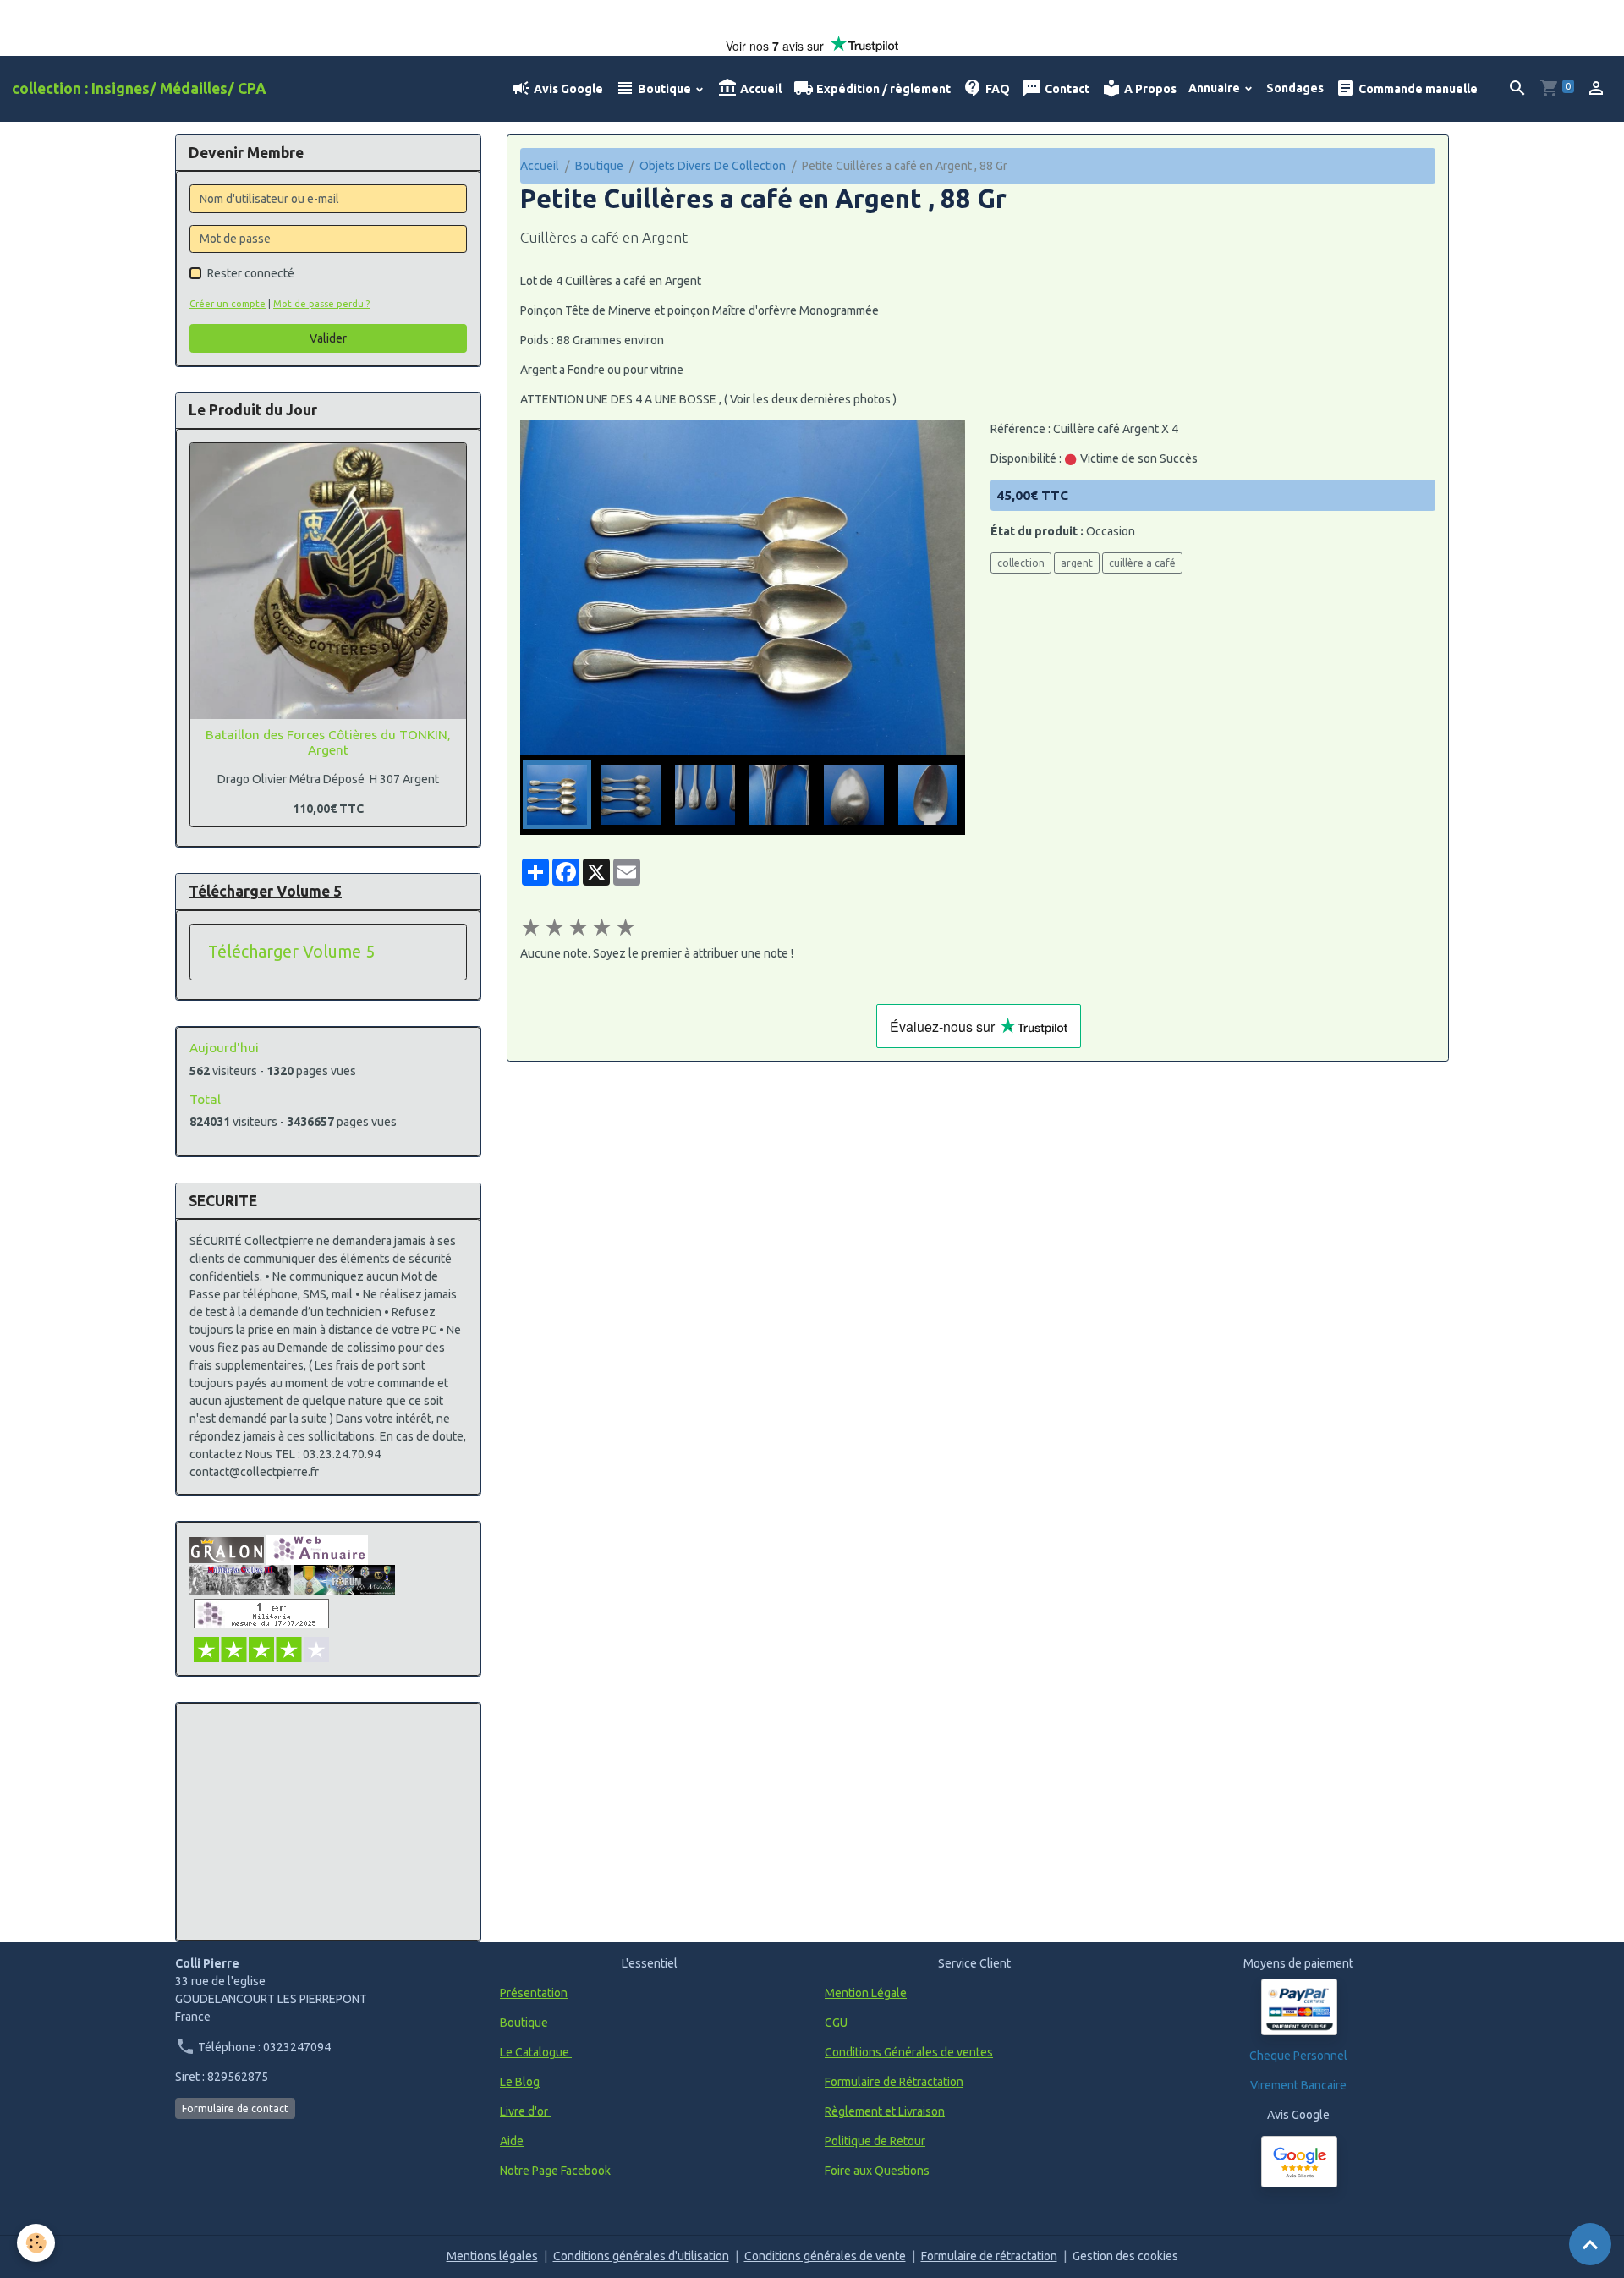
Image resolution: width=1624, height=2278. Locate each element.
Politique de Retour (875, 2141)
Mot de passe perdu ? (321, 304)
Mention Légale (866, 1993)
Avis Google (567, 89)
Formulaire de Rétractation (894, 2082)
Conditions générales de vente (825, 2256)
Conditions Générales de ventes (909, 2052)
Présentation (534, 1993)
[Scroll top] (1590, 2244)
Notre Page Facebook (555, 2171)
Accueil (760, 89)
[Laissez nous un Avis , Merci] (1299, 2162)
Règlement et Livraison (885, 2111)
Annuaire (1215, 88)
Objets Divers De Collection (713, 166)
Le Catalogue (536, 2052)
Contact (1066, 89)
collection (1021, 563)
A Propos (1149, 89)
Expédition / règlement (882, 89)
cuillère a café (1142, 563)
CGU (836, 2023)
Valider (328, 338)
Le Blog (520, 2082)
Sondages (1295, 88)
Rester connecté (251, 273)
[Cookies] (36, 2243)
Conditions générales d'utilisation (641, 2256)
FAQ (996, 89)
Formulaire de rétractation (989, 2256)
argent (1077, 563)
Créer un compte (228, 304)
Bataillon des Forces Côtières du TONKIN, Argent (328, 742)
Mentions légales (492, 2256)
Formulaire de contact (235, 2108)
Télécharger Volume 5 (291, 952)
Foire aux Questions (877, 2171)
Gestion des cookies (1125, 2256)
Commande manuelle (1417, 89)
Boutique (664, 89)
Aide (512, 2141)
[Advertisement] (328, 1822)
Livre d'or (525, 2111)
